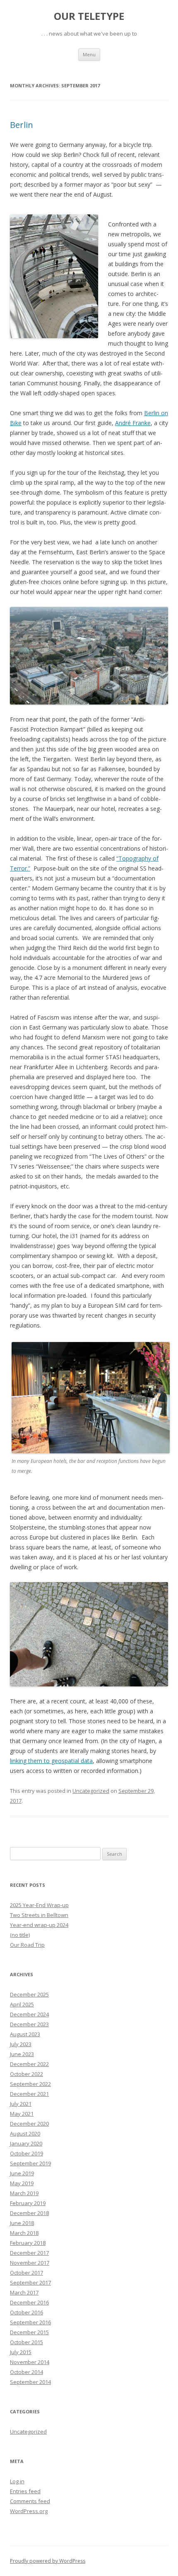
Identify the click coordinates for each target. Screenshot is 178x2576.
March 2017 (24, 2292)
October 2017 (26, 2273)
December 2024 (29, 2014)
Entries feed (25, 2491)
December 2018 (29, 2213)
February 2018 (28, 2243)
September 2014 (30, 2382)
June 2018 (22, 2223)
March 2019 (24, 2193)
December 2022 (29, 2064)
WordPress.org (29, 2511)
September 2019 (30, 2163)
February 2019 (28, 2203)
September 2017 (30, 2283)
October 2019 (26, 2153)
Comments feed (30, 2501)
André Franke (133, 423)
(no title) (20, 1935)
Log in (17, 2481)
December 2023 (29, 2024)
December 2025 (29, 1994)
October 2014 (26, 2372)
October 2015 (26, 2342)
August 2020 (25, 2133)
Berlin (22, 125)
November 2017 (30, 2263)
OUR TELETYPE (89, 16)
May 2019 (22, 2183)
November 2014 (30, 2362)
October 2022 (26, 2074)
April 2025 (22, 2004)
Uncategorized (91, 1791)
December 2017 (29, 2253)
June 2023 (22, 2054)
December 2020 (29, 2124)
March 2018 (24, 2233)
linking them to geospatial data (51, 1761)
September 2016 (30, 2322)
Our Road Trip (27, 1945)
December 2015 (29, 2332)
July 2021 (21, 2104)
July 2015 (21, 2352)
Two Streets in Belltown (39, 1915)
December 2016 (29, 2302)
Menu (89, 54)
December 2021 (29, 2094)
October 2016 (26, 2312)
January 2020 (26, 2143)
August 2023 (25, 2034)
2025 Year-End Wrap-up (39, 1905)
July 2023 (21, 2044)
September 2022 (30, 2084)
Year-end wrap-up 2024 (39, 1925)
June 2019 (22, 2173)
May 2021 (22, 2114)
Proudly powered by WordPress (48, 2561)
